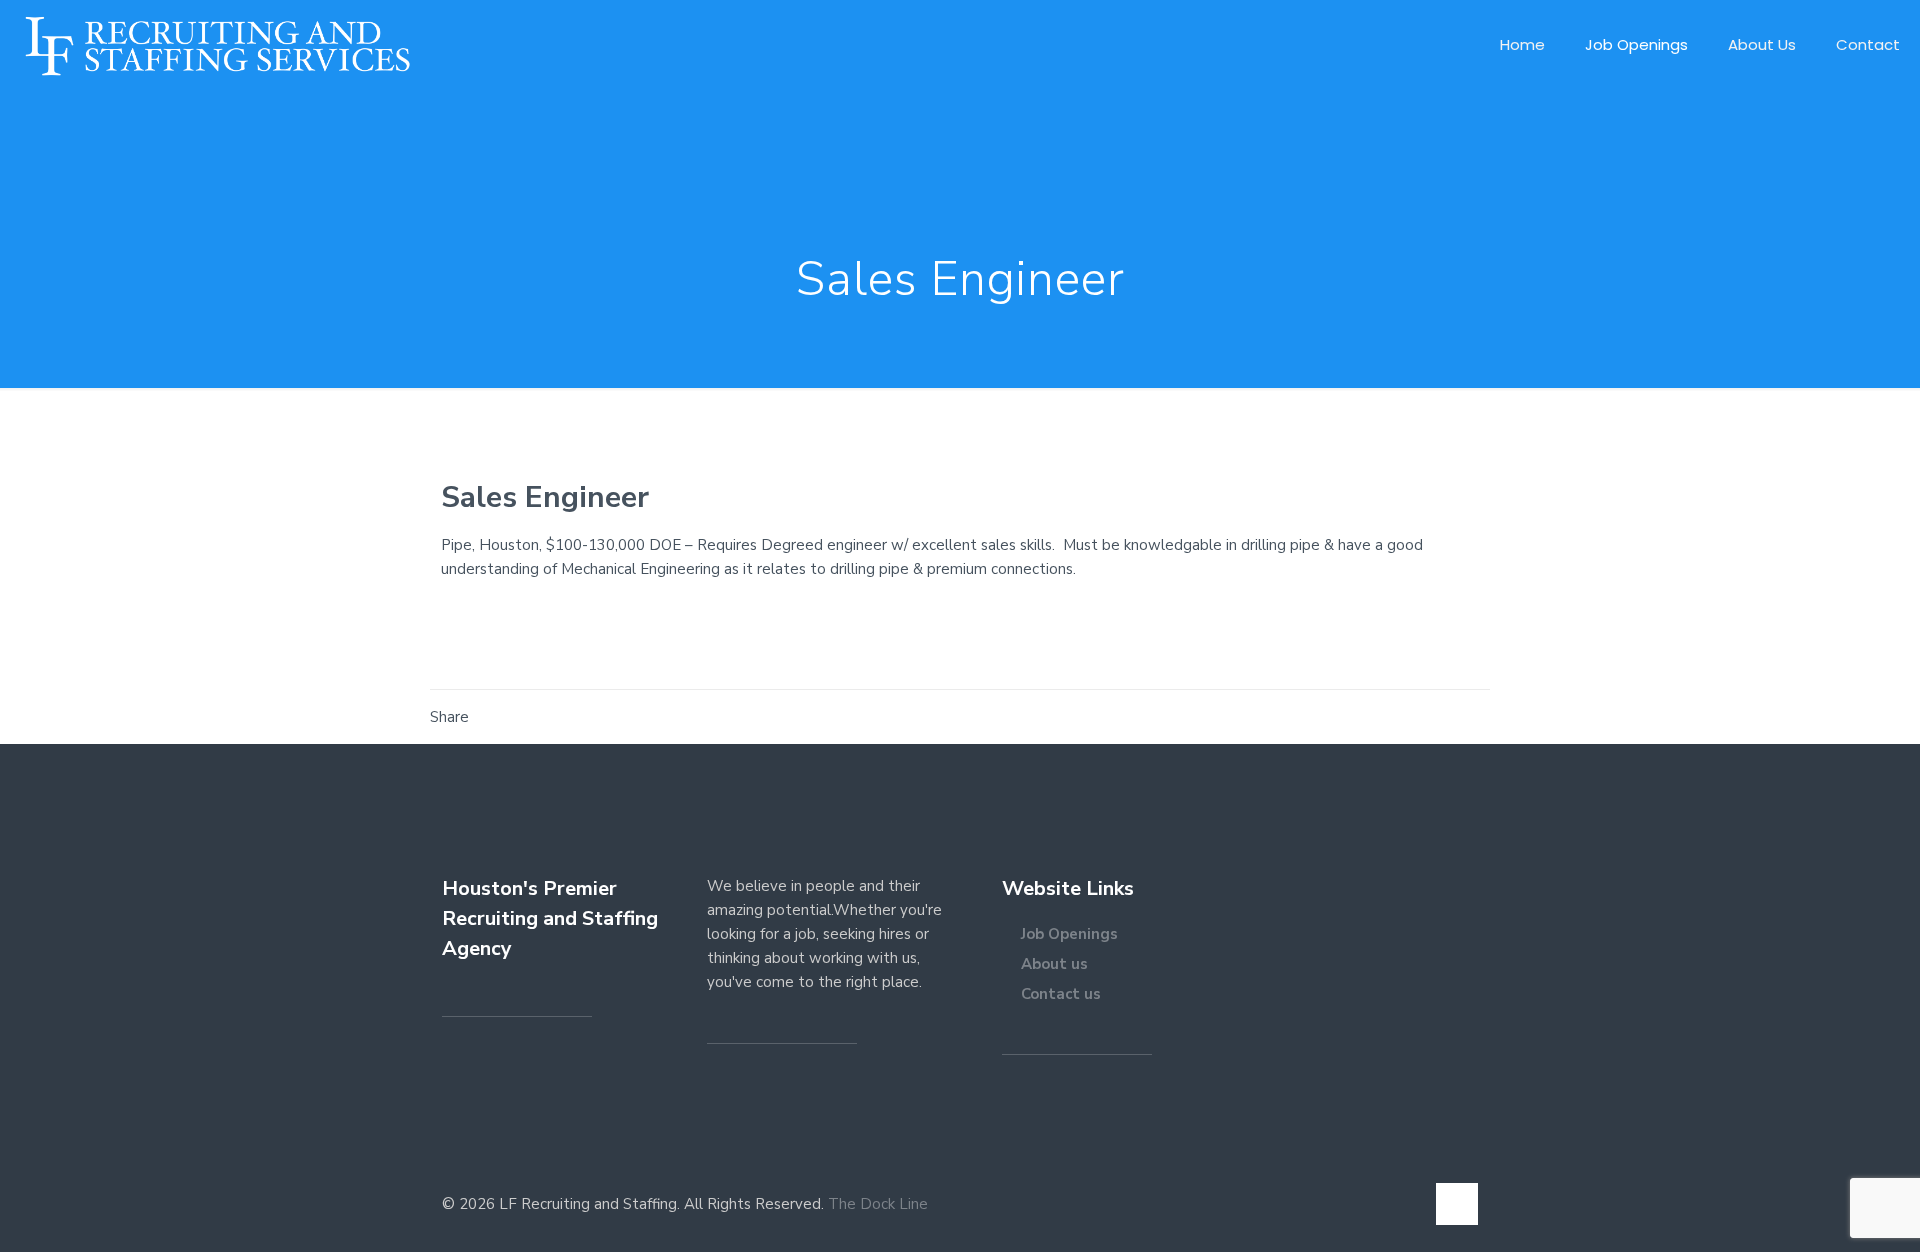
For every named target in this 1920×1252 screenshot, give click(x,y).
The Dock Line (878, 1204)
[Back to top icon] (1457, 1204)
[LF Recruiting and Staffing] (217, 45)
